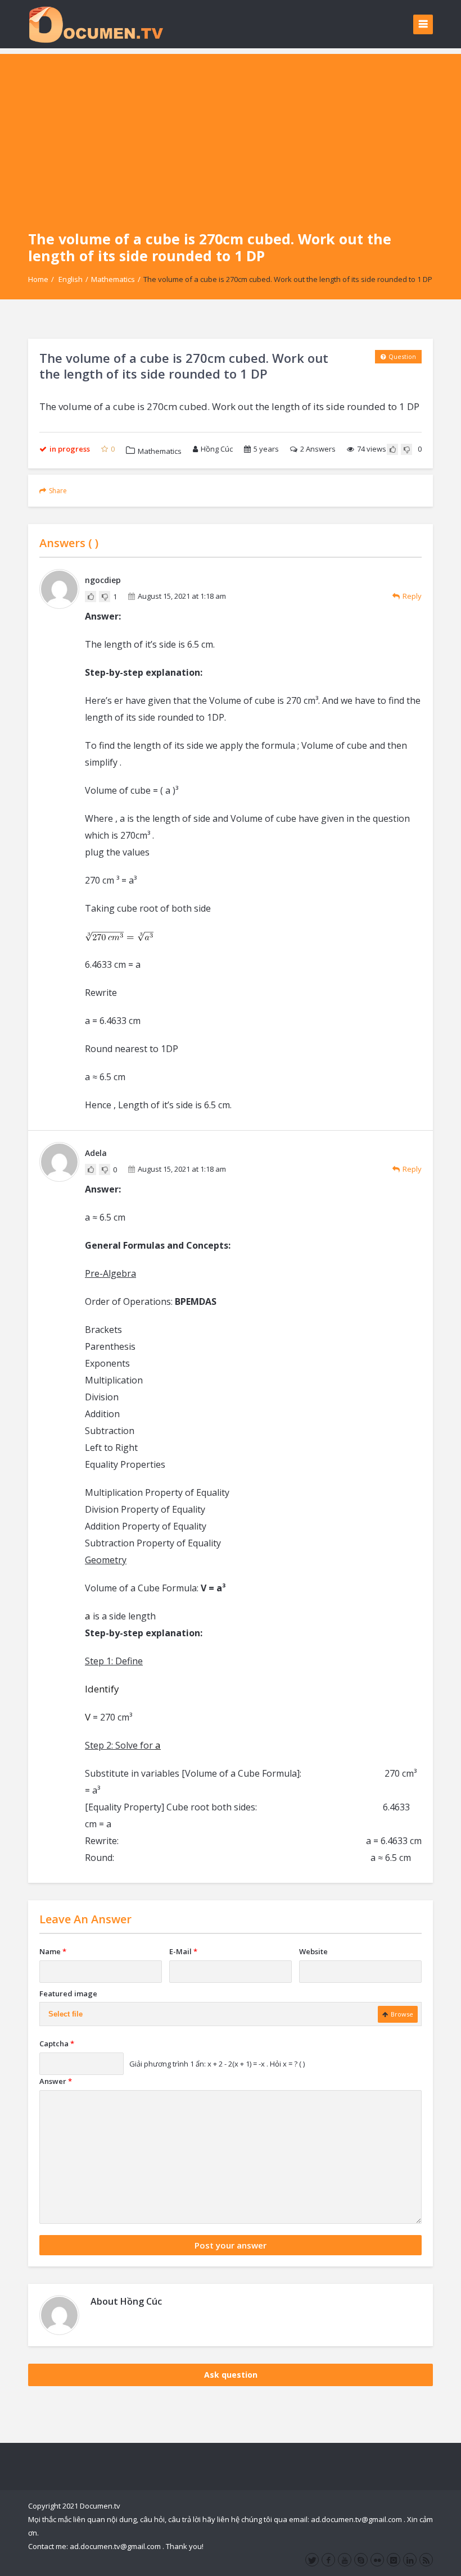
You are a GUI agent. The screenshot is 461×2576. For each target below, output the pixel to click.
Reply (412, 596)
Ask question (231, 2375)
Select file (65, 2014)
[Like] (392, 449)
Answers (318, 449)
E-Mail (183, 1951)
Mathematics (113, 279)
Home (38, 279)
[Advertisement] (231, 133)
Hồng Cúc (217, 449)
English (71, 279)
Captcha (57, 2043)
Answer (56, 2081)
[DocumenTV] (96, 24)
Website (313, 1951)
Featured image (68, 1994)
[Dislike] (406, 449)
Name (53, 1951)
